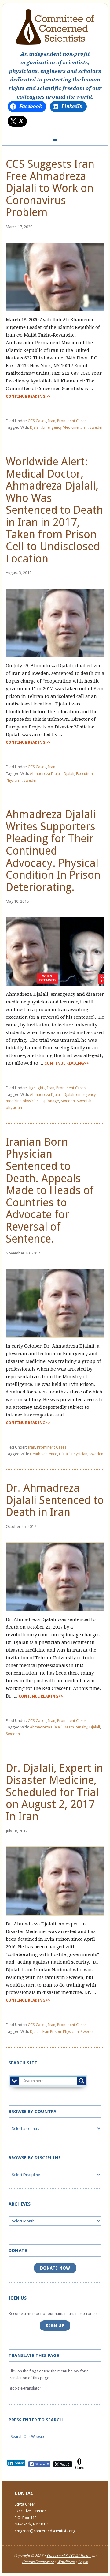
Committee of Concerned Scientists (55, 27)
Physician (14, 780)
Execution (84, 774)
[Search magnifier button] (82, 2081)
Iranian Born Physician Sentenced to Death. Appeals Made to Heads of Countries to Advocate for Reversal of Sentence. (50, 1190)
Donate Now (55, 2268)
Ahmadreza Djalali (46, 774)
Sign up (55, 2326)
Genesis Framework (38, 2562)
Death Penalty (75, 1727)
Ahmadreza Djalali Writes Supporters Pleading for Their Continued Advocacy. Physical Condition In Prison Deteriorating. (53, 851)
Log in (83, 2562)
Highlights (37, 1088)
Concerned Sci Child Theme (69, 2556)
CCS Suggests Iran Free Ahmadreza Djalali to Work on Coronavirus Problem (50, 188)
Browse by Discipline (35, 2158)
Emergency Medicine (61, 427)
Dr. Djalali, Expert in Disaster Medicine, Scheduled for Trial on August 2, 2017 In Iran (54, 1792)
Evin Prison (52, 2031)
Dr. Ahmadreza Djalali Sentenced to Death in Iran (55, 1500)
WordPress (66, 2562)
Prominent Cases (72, 421)
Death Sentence (44, 1454)
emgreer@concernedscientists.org (45, 2531)
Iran (52, 421)
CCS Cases (37, 421)
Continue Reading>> (28, 396)
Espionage (50, 1101)
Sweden (97, 427)
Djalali (35, 427)
